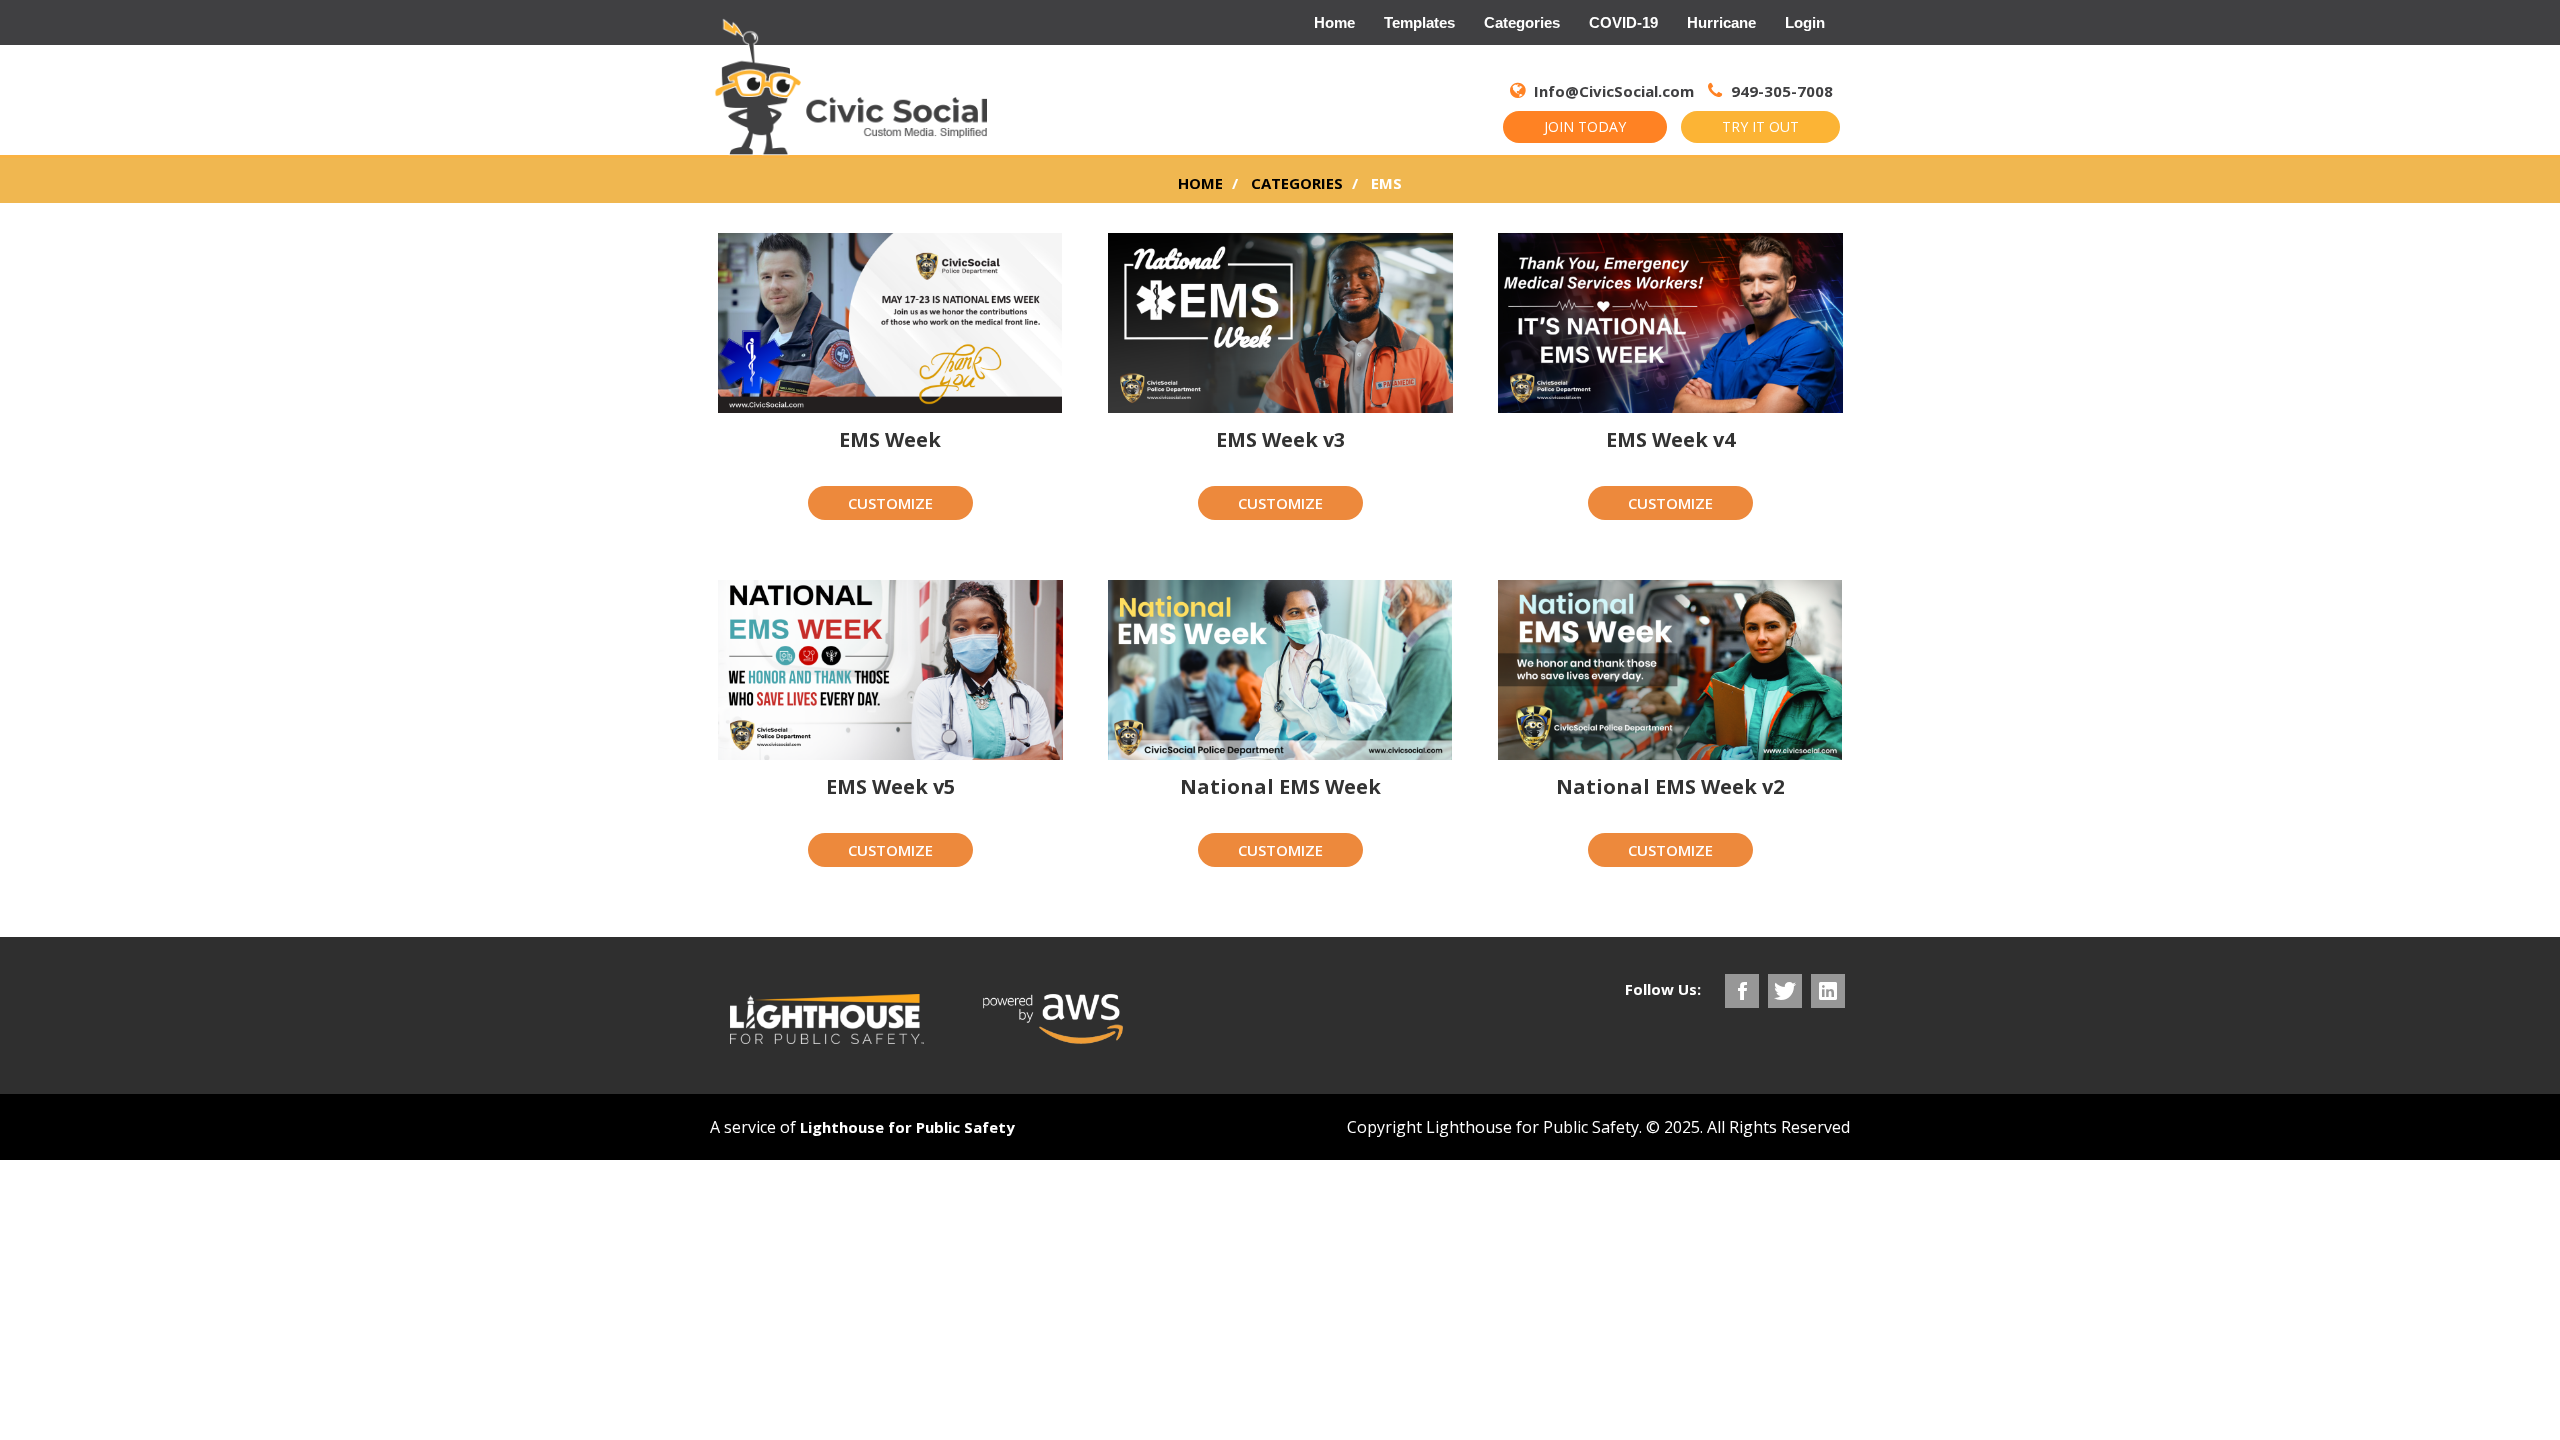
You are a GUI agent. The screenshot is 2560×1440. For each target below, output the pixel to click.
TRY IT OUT (1760, 126)
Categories (1522, 22)
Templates (1419, 22)
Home (1334, 22)
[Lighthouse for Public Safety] (827, 1019)
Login (1805, 22)
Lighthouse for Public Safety (907, 1127)
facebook (1742, 991)
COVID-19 (1623, 22)
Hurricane (1721, 22)
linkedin (1828, 991)
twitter (1785, 991)
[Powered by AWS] (1053, 1019)
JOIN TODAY (1585, 126)
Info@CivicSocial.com (1614, 91)
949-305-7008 (1780, 91)
